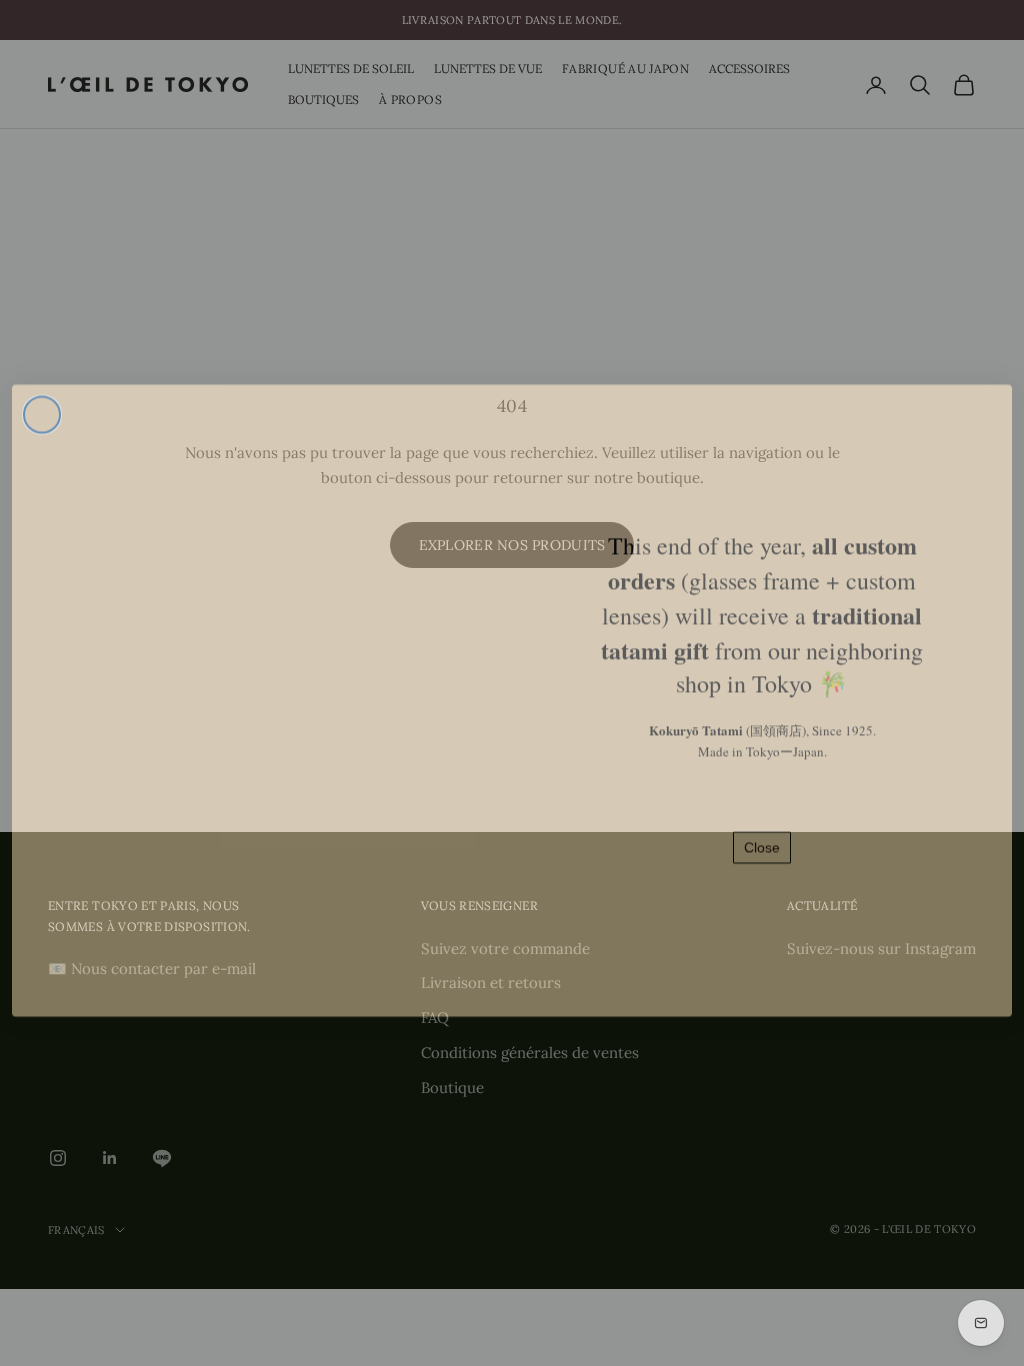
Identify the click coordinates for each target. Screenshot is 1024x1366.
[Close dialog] (42, 397)
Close (762, 830)
